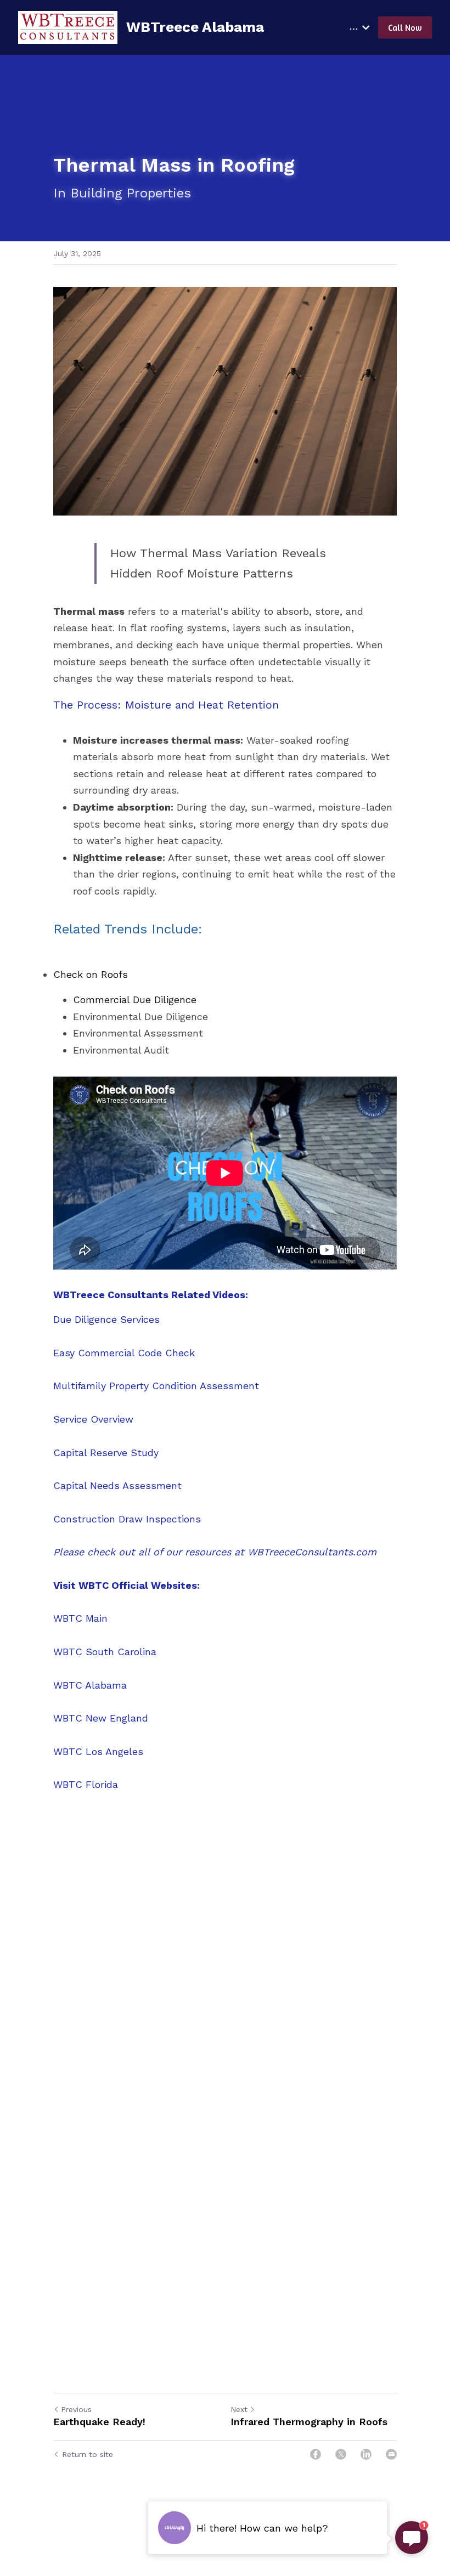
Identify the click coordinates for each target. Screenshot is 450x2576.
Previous (76, 2409)
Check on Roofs (91, 974)
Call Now (405, 27)
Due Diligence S (90, 1319)
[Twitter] (341, 2454)
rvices (146, 1319)
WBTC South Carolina (105, 1652)
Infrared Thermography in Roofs (309, 2422)
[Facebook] (316, 2454)
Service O (76, 1419)
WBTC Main (80, 1618)
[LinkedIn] (366, 2454)
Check (178, 1353)
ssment (241, 1386)
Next (239, 2409)
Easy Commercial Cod (105, 1353)
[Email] (391, 2454)
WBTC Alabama (90, 1685)
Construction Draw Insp (110, 1519)
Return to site (88, 2454)
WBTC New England (101, 1718)
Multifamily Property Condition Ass (135, 1386)
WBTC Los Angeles (98, 1751)
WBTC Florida (86, 1784)
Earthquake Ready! (99, 2422)
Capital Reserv (88, 1453)
